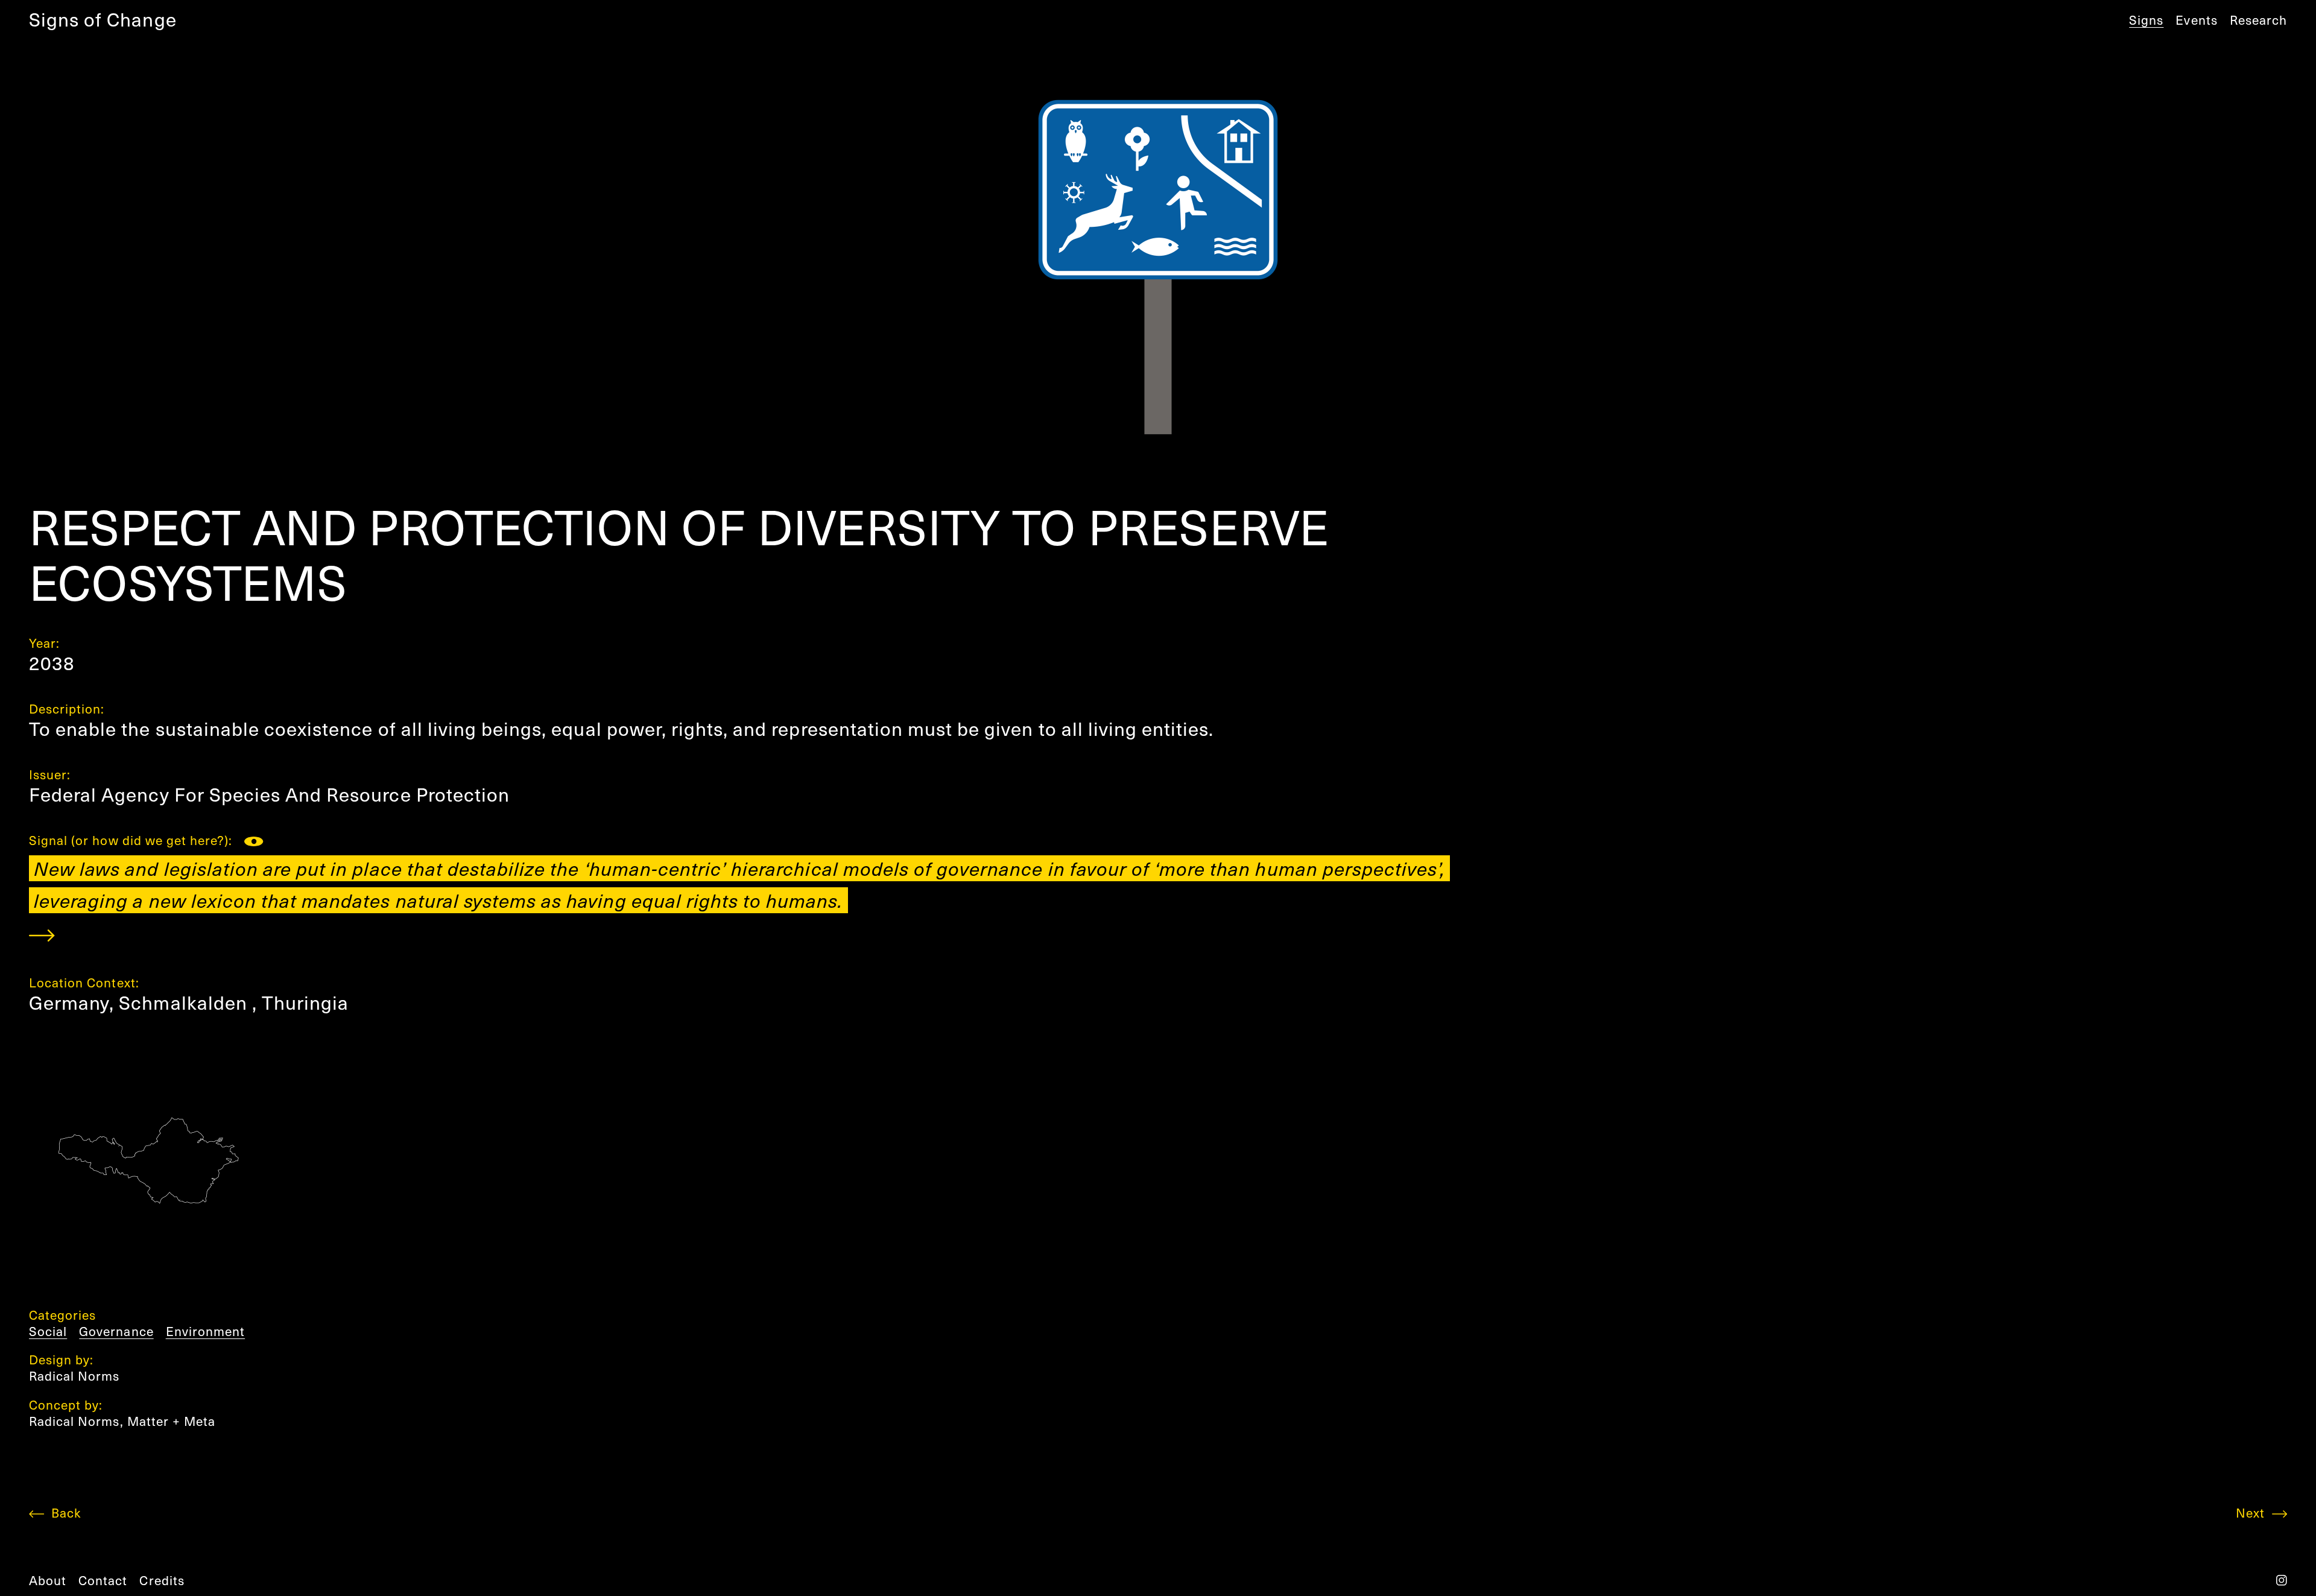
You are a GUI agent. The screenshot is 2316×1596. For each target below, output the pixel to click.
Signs (2146, 20)
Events (2196, 20)
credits (162, 1580)
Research (2258, 20)
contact (103, 1580)
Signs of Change (103, 19)
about (48, 1580)
